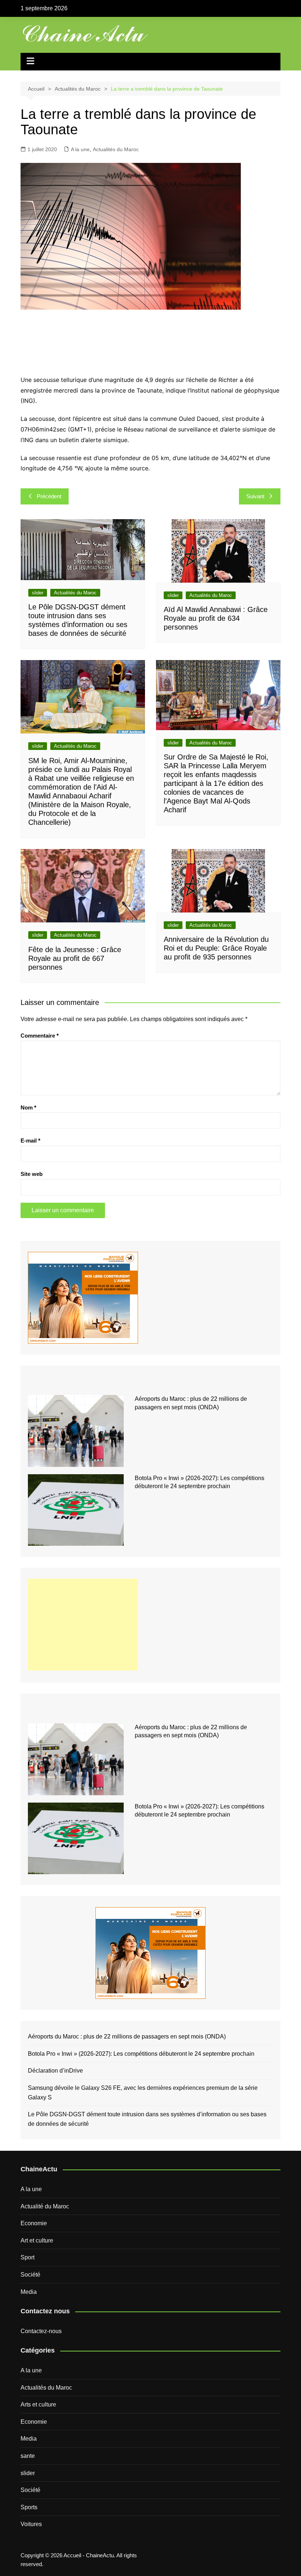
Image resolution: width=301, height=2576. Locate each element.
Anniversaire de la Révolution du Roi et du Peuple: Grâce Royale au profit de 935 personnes (216, 948)
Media (29, 2292)
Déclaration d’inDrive (55, 2071)
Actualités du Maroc (116, 149)
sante (28, 2456)
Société (30, 2275)
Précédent (49, 496)
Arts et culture (38, 2404)
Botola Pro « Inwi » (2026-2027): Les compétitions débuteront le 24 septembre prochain (141, 2054)
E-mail (30, 1141)
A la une (80, 149)
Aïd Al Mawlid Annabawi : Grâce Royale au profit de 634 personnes (216, 618)
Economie (34, 2223)
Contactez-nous (41, 2331)
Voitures (31, 2524)
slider (38, 593)
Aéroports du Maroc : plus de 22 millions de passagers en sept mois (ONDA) (127, 2036)
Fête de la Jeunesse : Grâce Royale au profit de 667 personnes (75, 958)
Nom (28, 1107)
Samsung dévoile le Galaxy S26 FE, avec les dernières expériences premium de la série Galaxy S (143, 2093)
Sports (29, 2507)
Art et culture (37, 2240)
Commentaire (40, 1036)
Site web (32, 1174)
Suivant (255, 496)
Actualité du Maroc (45, 2206)
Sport (28, 2257)
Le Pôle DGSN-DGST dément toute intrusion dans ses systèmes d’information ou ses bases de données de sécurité (147, 2119)
